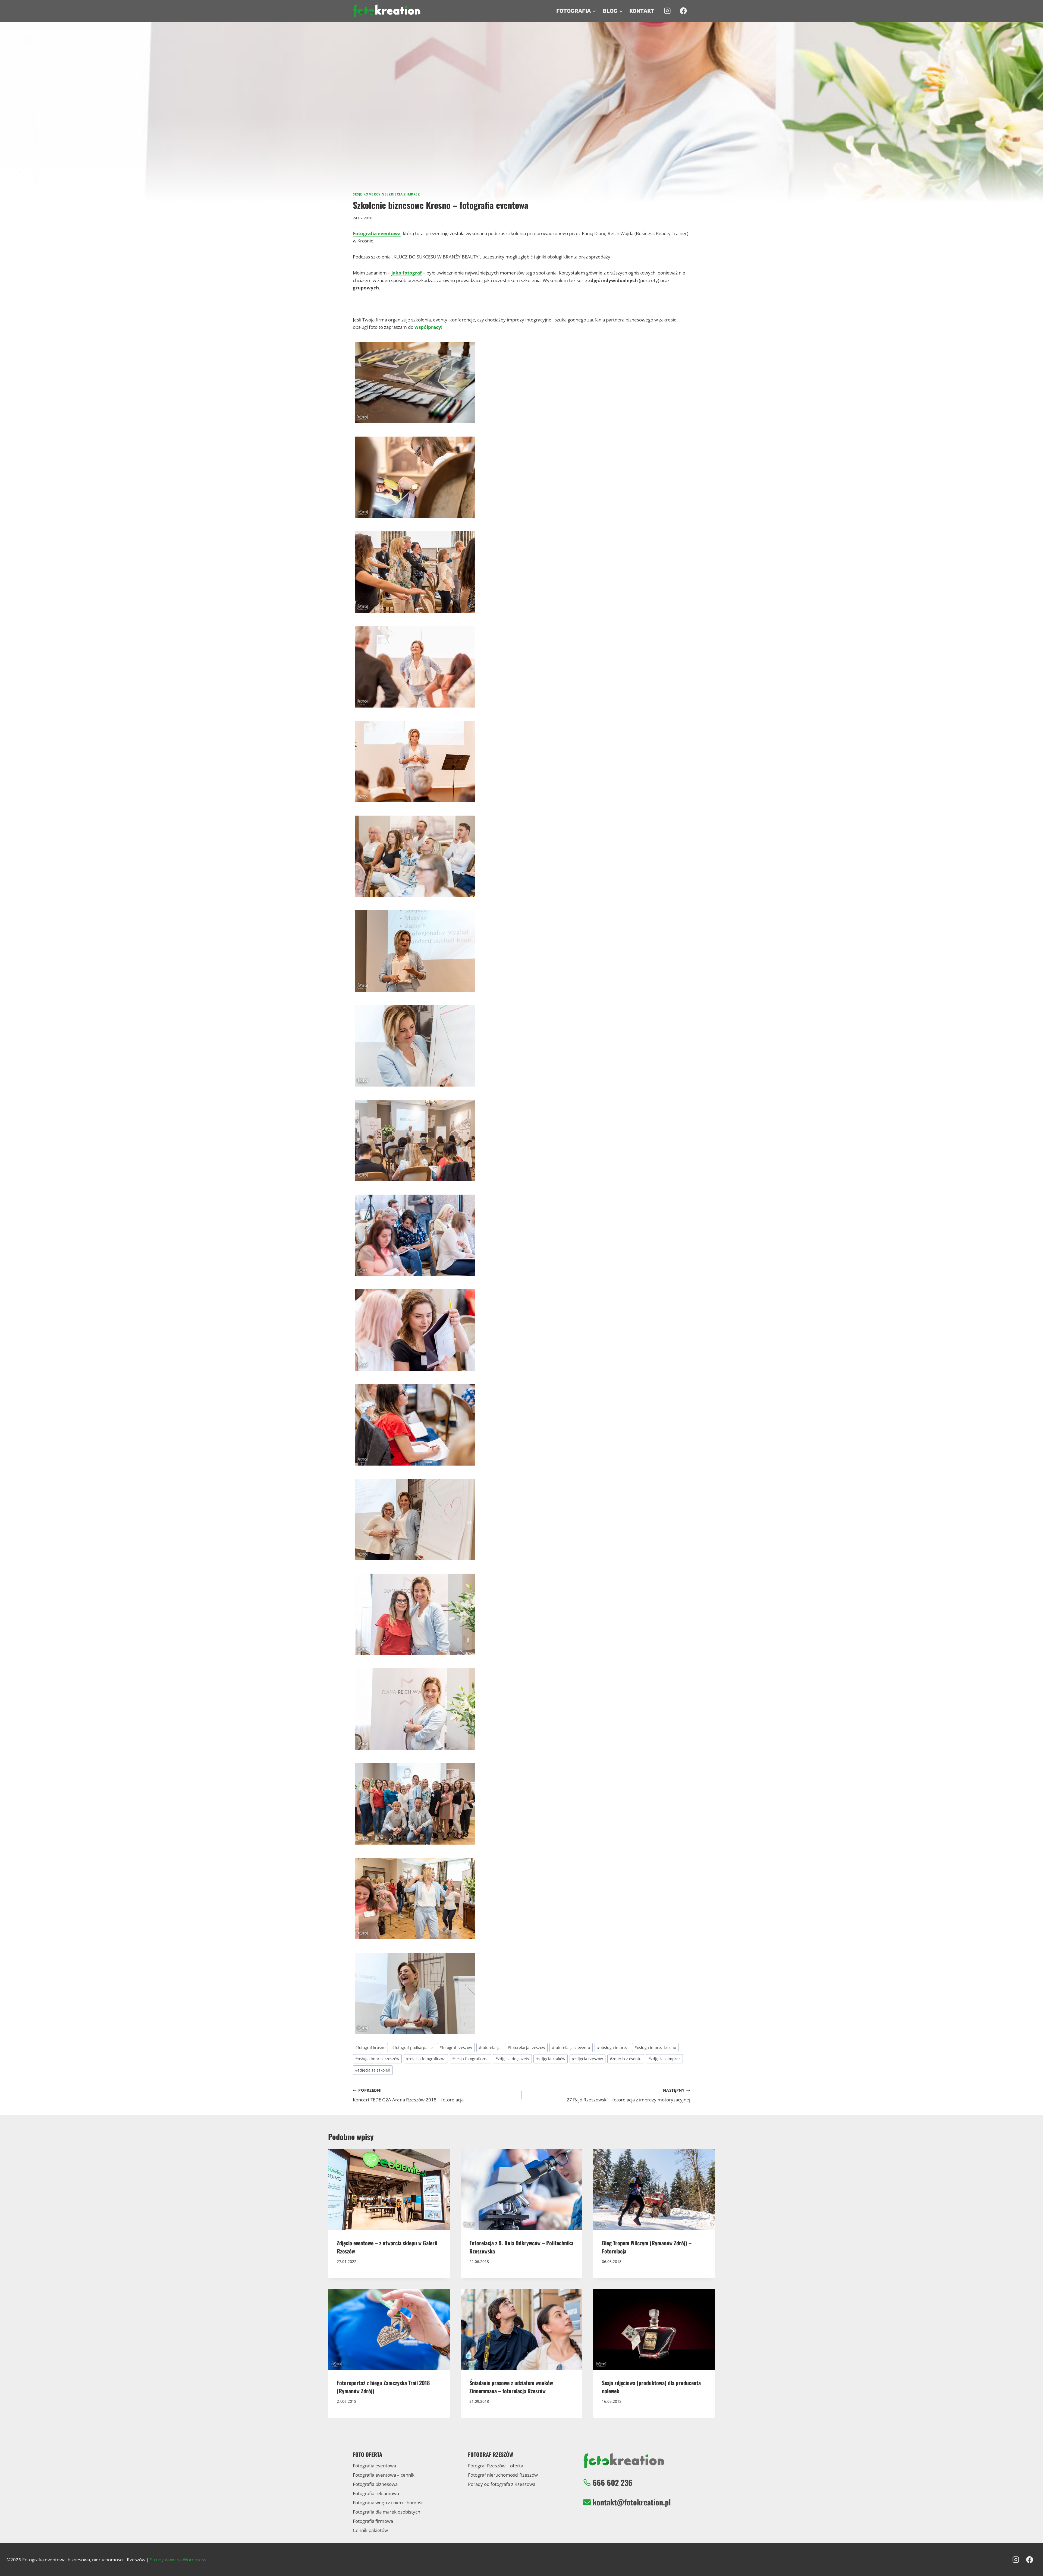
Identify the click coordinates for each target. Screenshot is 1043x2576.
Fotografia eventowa (374, 2466)
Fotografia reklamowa (376, 2493)
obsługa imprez (612, 2048)
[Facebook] (683, 11)
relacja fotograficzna (426, 2059)
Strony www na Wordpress (178, 2560)
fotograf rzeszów (456, 2048)
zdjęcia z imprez (664, 2059)
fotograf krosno (370, 2048)
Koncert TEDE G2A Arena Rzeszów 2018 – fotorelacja (408, 2095)
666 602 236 (612, 2482)
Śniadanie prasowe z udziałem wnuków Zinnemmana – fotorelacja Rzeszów (511, 2387)
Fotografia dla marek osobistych (387, 2512)
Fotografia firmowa (373, 2521)
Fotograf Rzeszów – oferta (496, 2466)
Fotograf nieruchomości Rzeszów (503, 2475)
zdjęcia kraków (551, 2059)
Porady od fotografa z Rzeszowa (502, 2484)
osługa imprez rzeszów (377, 2059)
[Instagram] (667, 11)
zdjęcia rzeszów (588, 2059)
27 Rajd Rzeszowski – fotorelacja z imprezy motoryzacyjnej (628, 2095)
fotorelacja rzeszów (526, 2048)
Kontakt (642, 11)
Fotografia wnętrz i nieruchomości (389, 2503)
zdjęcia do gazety (512, 2059)
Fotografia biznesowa (375, 2484)
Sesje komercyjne (370, 194)
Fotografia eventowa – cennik (384, 2475)
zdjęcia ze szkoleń (373, 2070)
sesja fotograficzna (470, 2059)
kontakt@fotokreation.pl (632, 2502)
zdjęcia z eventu (626, 2059)
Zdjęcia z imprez (404, 194)
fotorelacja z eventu (571, 2048)
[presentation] (389, 2190)
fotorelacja (490, 2048)
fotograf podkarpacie (412, 2048)
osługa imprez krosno (655, 2048)
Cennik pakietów (370, 2530)
